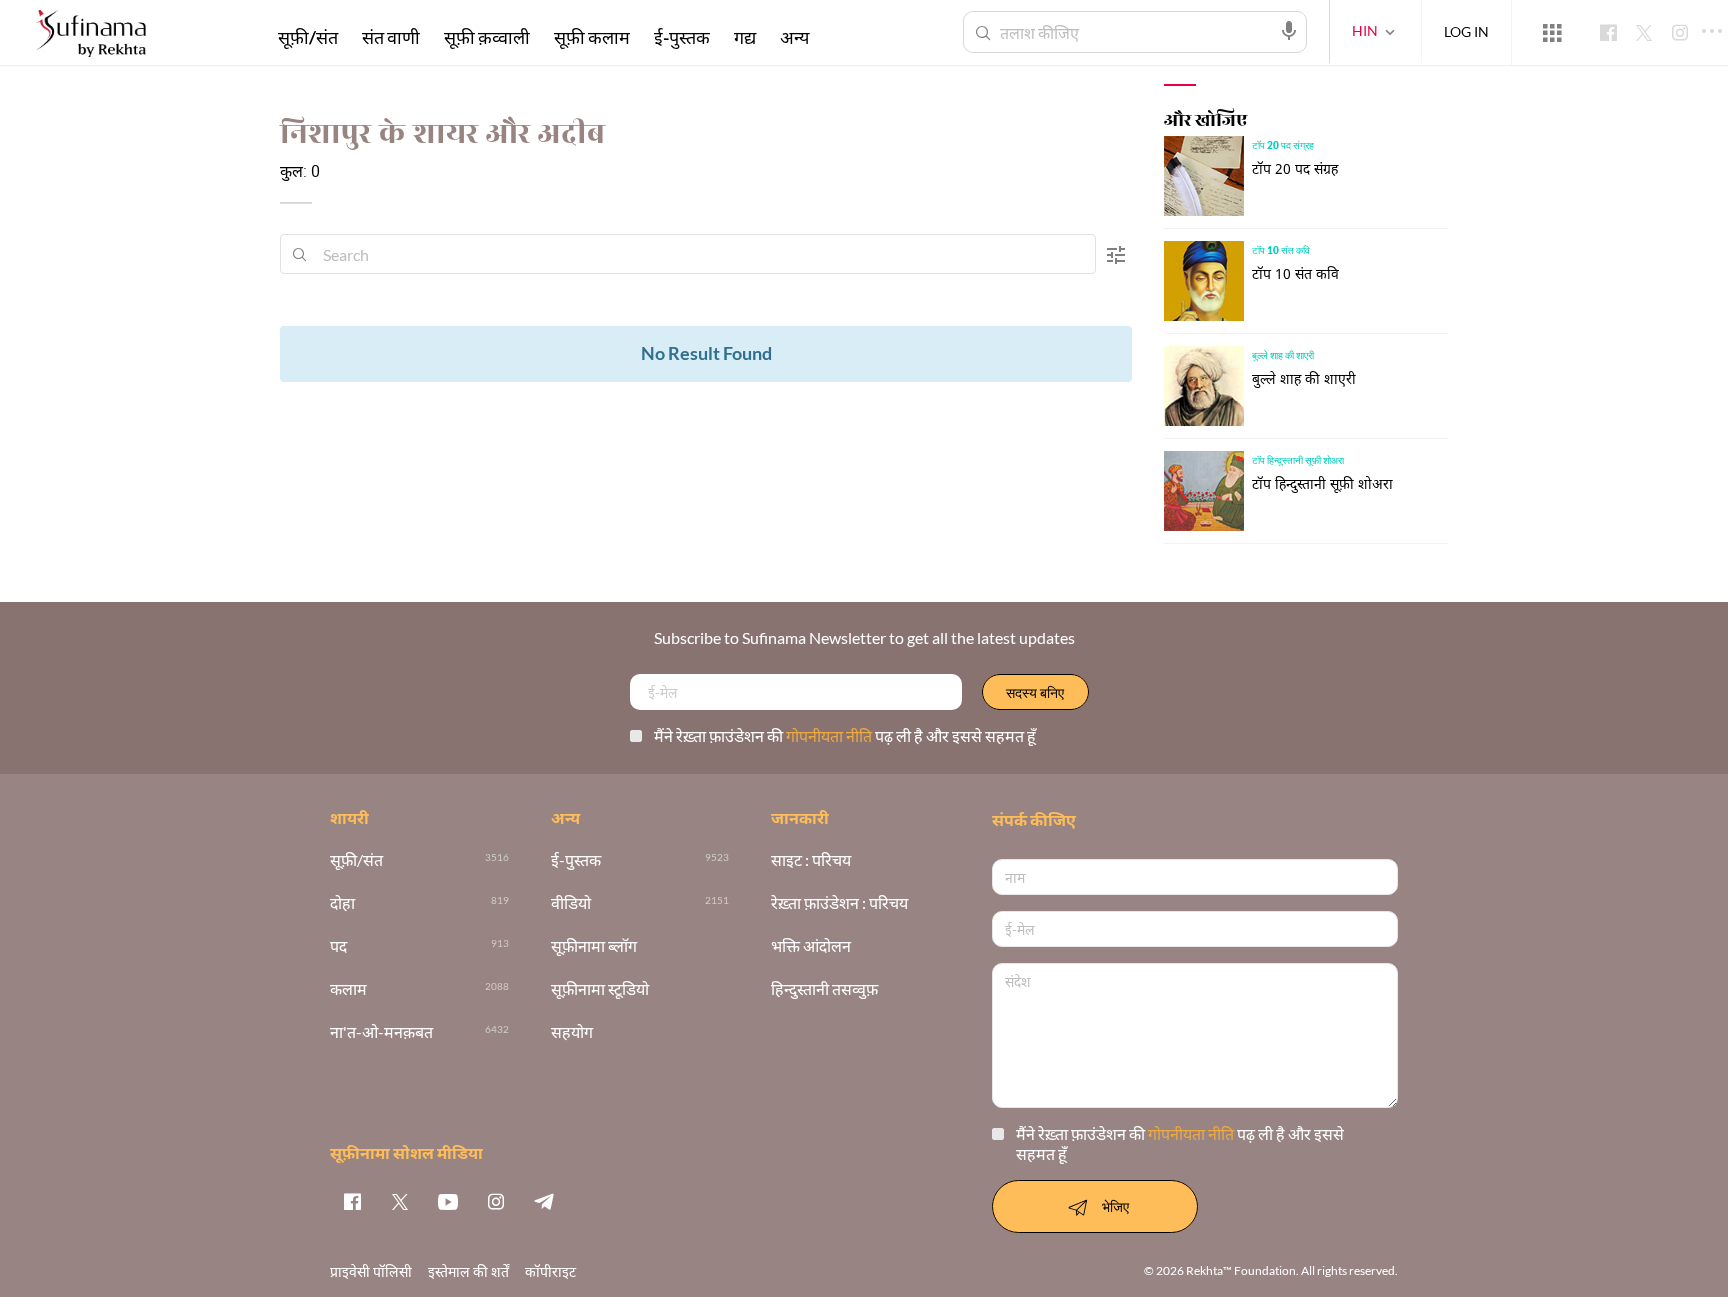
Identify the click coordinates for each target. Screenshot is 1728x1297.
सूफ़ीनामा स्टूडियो (600, 989)
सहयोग (572, 1032)
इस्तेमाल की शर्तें (468, 1271)
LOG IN (1466, 31)
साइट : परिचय (811, 860)
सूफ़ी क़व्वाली (487, 37)
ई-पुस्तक (682, 37)
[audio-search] (1289, 31)
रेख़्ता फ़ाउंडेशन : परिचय (839, 903)
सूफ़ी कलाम (592, 37)
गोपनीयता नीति (830, 735)
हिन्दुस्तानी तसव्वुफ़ (824, 989)
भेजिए (1115, 1206)
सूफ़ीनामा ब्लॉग (594, 946)
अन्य (794, 37)
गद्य (745, 37)
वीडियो (571, 903)
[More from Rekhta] (1552, 33)
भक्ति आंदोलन (811, 946)
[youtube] (448, 1201)
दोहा (342, 903)
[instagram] (496, 1201)
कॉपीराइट (550, 1271)
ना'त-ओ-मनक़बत (381, 1032)
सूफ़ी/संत (308, 37)
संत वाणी (391, 37)
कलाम (348, 989)
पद (338, 946)
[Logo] (91, 35)
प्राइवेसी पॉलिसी (371, 1271)
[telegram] (544, 1201)
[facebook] (352, 1201)
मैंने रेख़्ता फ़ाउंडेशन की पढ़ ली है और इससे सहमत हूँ (845, 735)
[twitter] (400, 1201)
